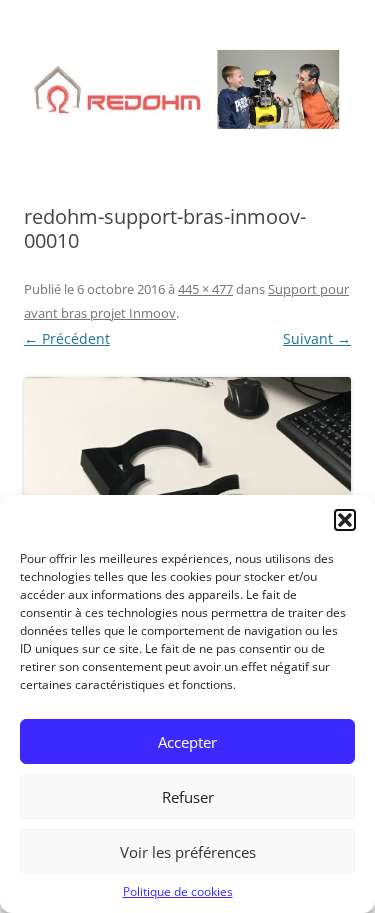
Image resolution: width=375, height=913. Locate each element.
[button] (345, 520)
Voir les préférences (188, 852)
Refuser (188, 797)
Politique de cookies (178, 891)
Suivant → (317, 338)
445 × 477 (205, 289)
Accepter (187, 742)
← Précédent (67, 338)
